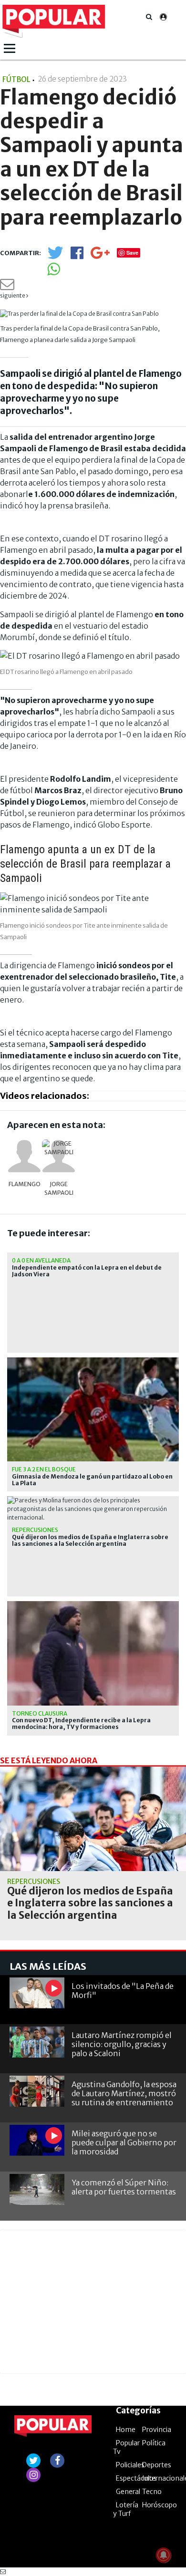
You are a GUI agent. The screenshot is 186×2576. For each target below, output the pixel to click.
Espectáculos (136, 2478)
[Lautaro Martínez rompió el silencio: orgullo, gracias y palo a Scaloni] (37, 2042)
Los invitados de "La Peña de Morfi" (123, 1991)
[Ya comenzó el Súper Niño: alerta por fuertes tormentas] (37, 2189)
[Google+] (100, 256)
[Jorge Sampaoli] (59, 1156)
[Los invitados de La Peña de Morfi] (37, 1993)
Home (126, 2430)
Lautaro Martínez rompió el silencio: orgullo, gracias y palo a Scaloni (122, 2044)
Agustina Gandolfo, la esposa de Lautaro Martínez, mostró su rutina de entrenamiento (124, 2093)
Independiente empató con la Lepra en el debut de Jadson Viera (87, 1271)
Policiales (130, 2465)
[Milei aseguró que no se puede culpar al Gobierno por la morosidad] (37, 2140)
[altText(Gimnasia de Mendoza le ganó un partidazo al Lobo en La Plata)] (93, 1361)
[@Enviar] (7, 287)
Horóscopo (160, 2505)
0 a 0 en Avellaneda (41, 1260)
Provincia (157, 2430)
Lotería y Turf (126, 2509)
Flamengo (25, 1184)
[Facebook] (77, 256)
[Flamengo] (24, 1156)
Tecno (152, 2492)
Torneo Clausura (40, 1713)
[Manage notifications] (164, 2555)
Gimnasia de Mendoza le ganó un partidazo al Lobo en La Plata (92, 1480)
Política (154, 2443)
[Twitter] (55, 257)
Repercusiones (35, 1530)
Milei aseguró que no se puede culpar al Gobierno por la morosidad (124, 2142)
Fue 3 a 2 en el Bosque (44, 1469)
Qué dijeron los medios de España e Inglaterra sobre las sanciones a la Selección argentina (90, 1541)
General (128, 2492)
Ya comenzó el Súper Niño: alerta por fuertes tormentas (124, 2187)
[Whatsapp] (54, 272)
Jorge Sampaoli (59, 1188)
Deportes (157, 2465)
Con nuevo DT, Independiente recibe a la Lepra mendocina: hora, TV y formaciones (81, 1724)
